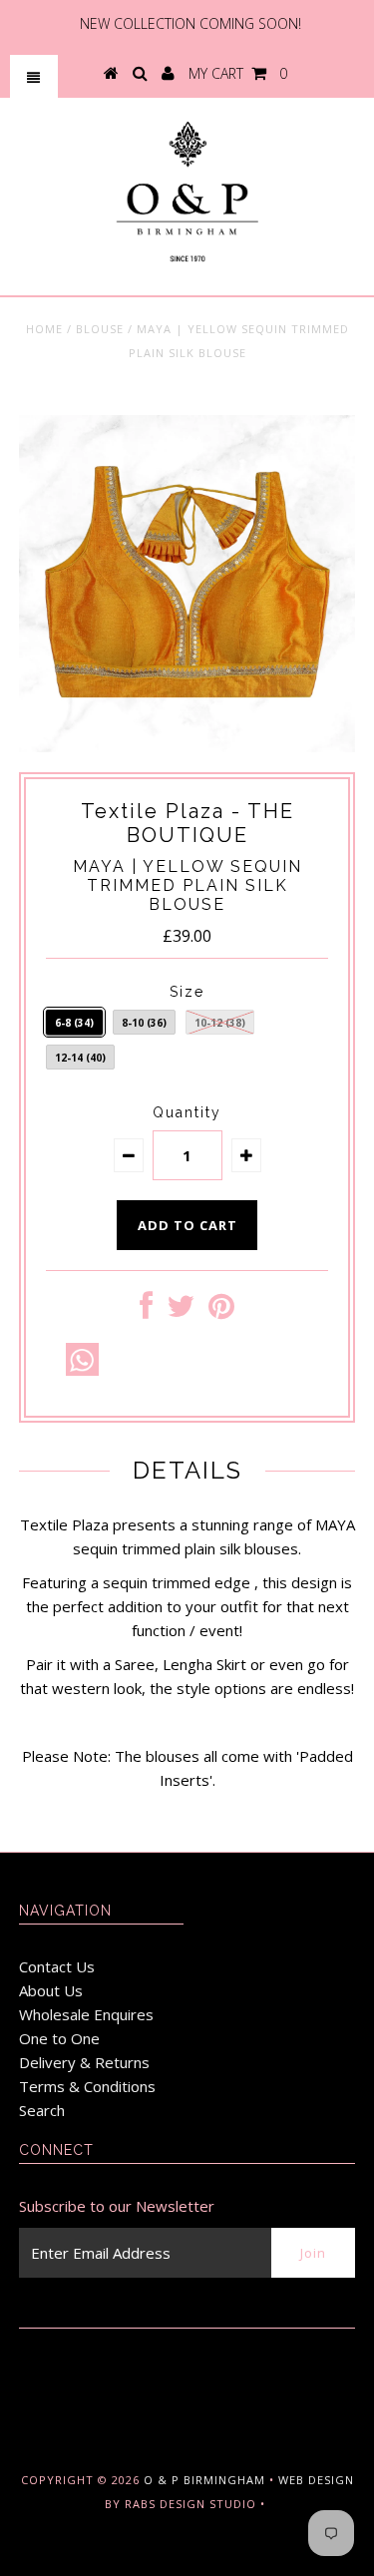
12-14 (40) (80, 1058)
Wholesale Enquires (86, 2014)
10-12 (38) (220, 1023)
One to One (59, 2038)
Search (42, 2110)
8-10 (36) (144, 1023)
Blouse (100, 329)
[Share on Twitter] (181, 1311)
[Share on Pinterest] (221, 1311)
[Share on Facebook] (146, 1311)
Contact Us (57, 1966)
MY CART (238, 73)
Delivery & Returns (84, 2062)
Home (44, 329)
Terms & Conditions (87, 2086)
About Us (51, 1990)
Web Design (316, 2480)
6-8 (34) (74, 1023)
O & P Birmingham (204, 2480)
